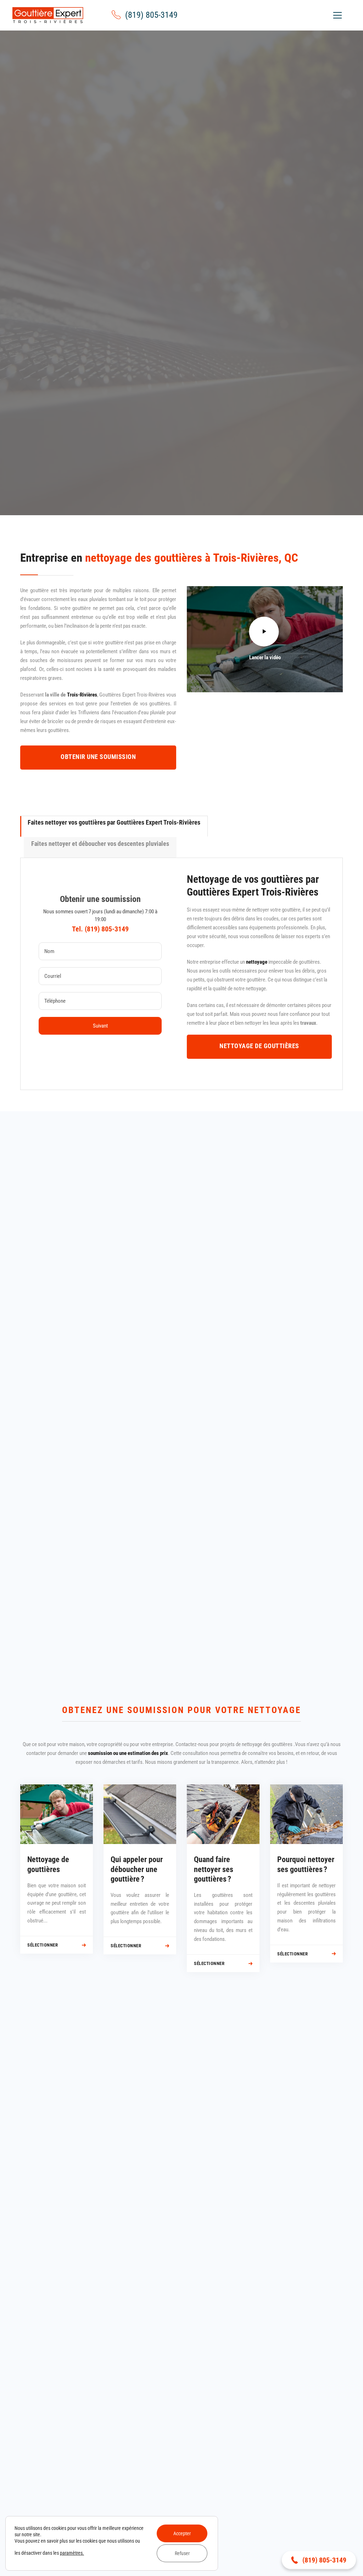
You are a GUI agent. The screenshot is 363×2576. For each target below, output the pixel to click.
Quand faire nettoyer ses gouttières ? (214, 1869)
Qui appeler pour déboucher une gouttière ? (137, 1869)
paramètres (71, 2553)
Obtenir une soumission (182, 324)
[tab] (114, 826)
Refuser (182, 2553)
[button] (319, 2560)
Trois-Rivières (82, 695)
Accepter (182, 2533)
